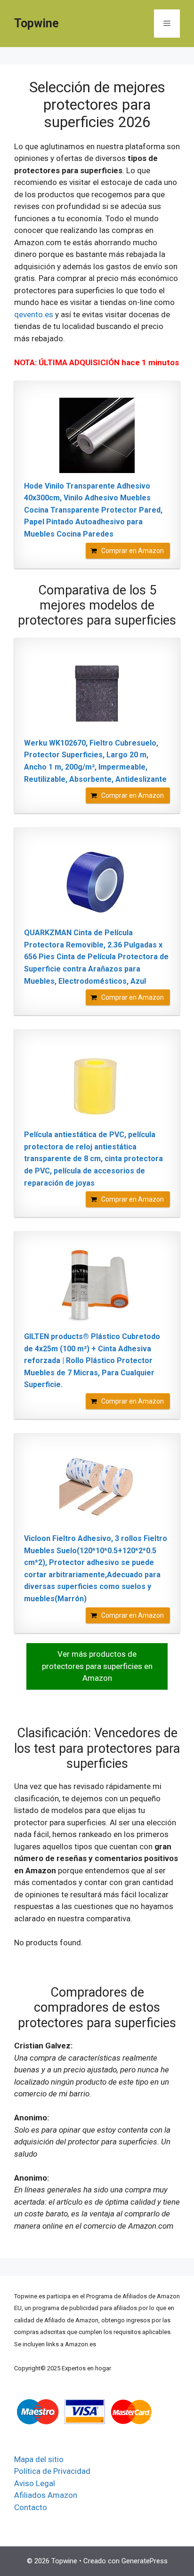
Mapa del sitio (39, 2459)
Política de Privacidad (52, 2471)
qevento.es (34, 314)
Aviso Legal (35, 2483)
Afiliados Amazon (46, 2495)
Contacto (31, 2507)
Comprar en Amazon (133, 551)
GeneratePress (145, 2561)
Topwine (36, 23)
